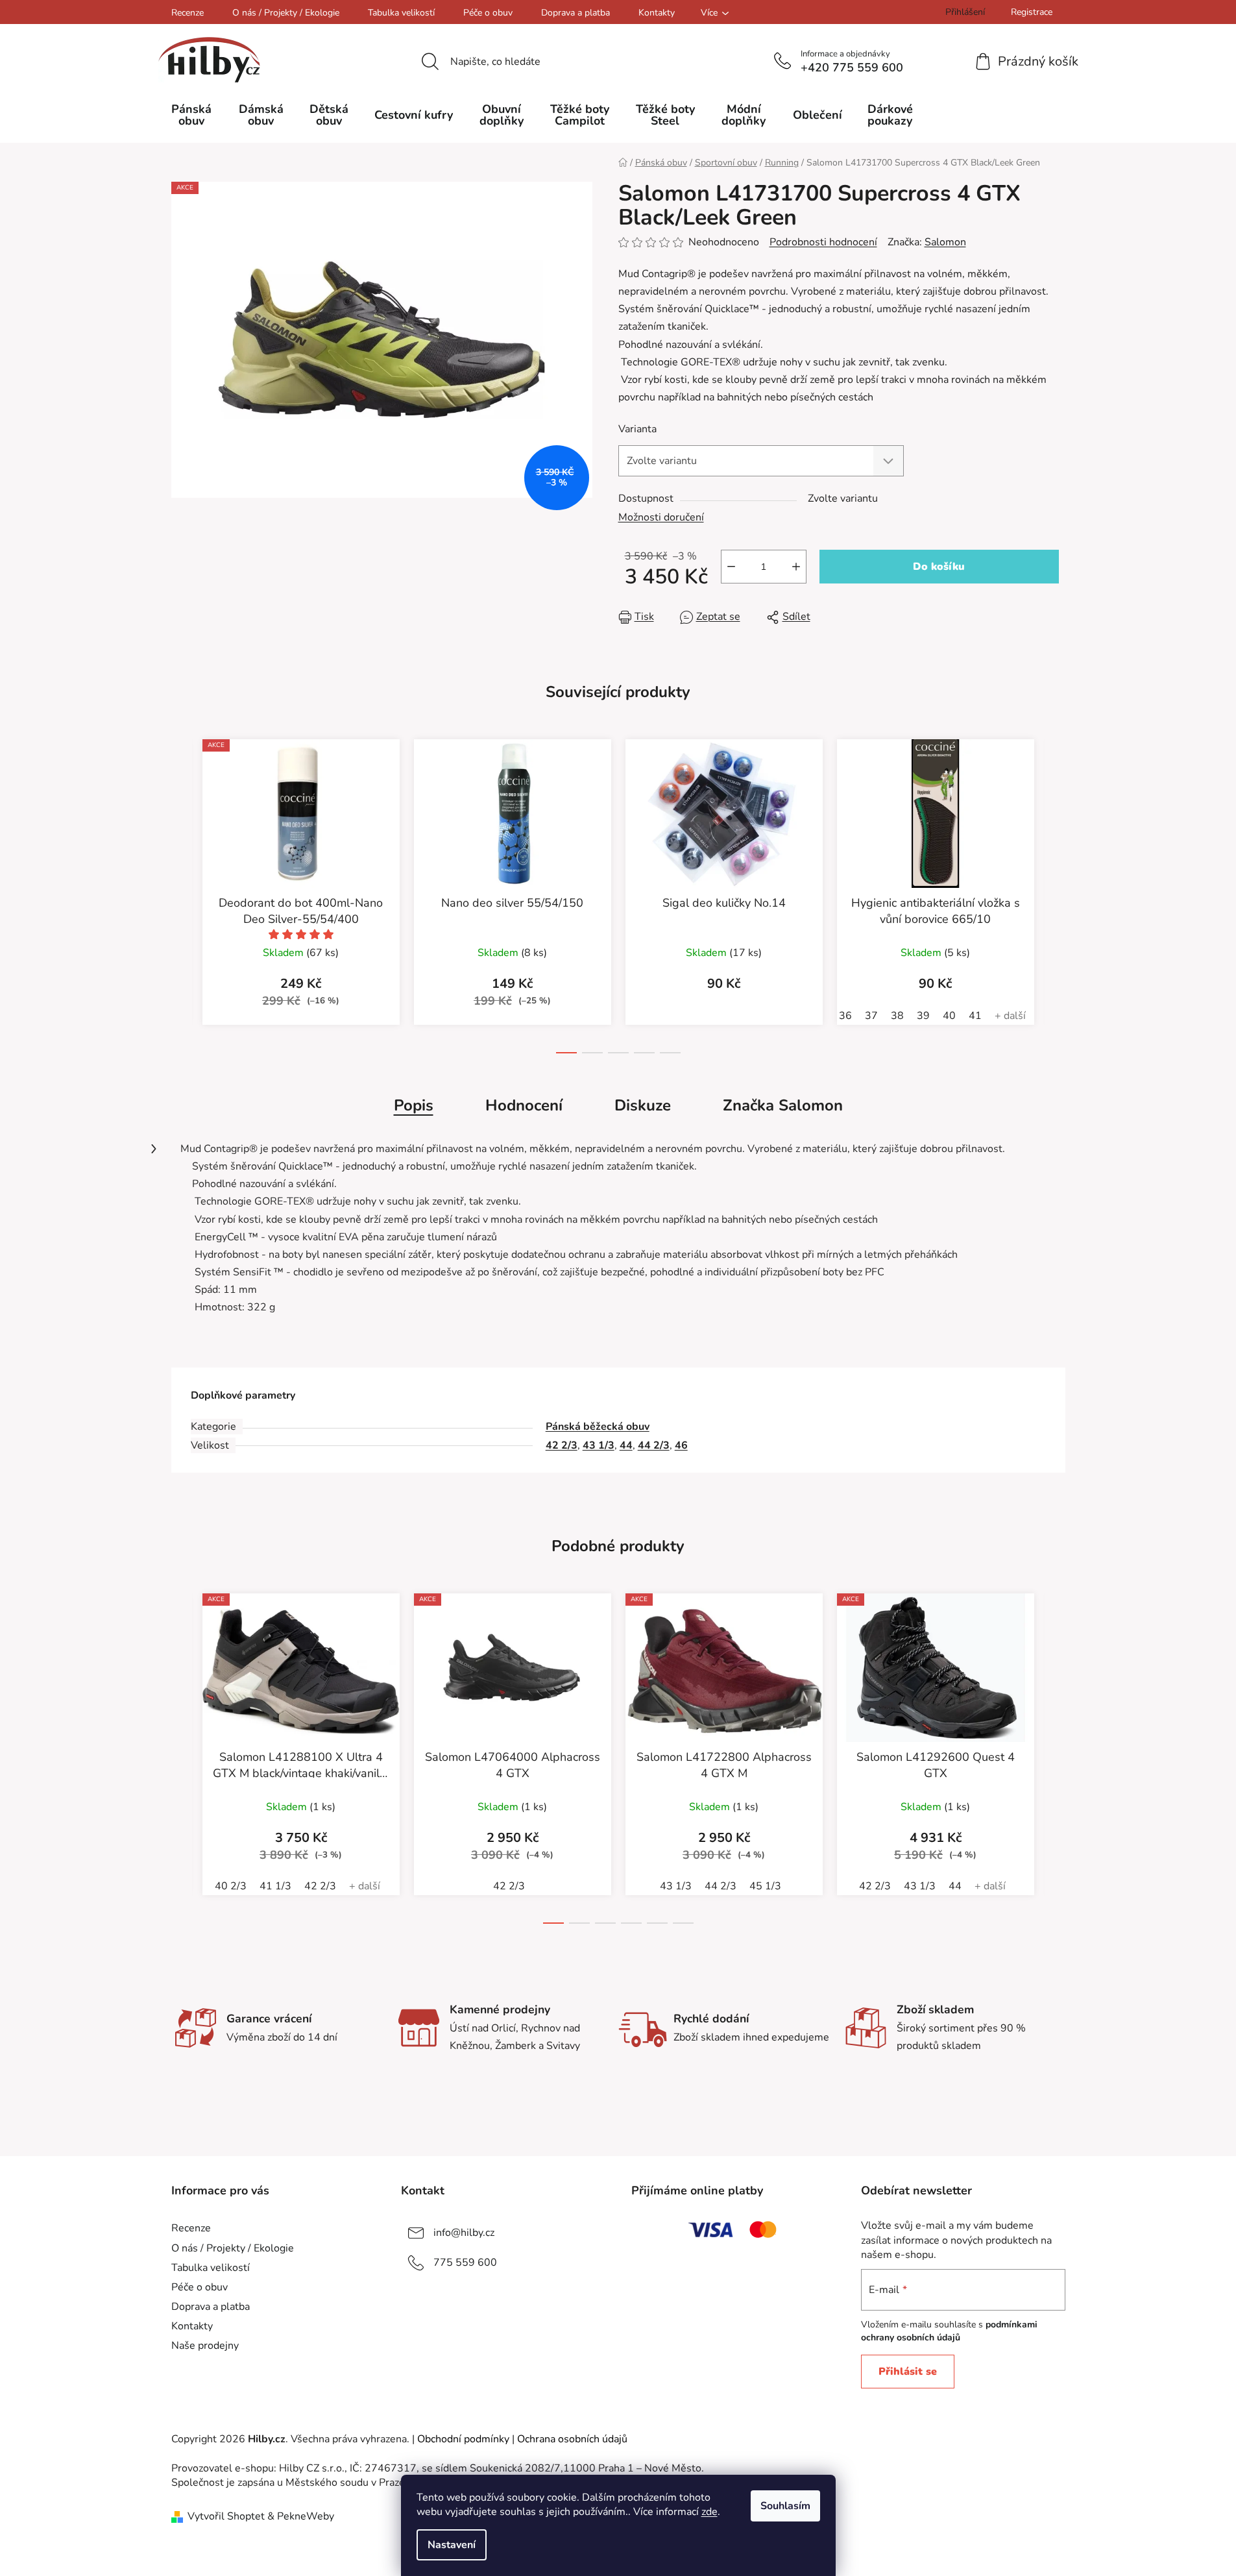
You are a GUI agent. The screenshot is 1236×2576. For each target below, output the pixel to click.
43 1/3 (599, 1445)
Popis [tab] (414, 1105)
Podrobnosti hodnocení (823, 242)
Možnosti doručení (661, 517)
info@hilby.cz (464, 2233)
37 (871, 1016)
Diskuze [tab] (643, 1105)
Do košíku (939, 567)
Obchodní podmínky (463, 2439)
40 (949, 1016)
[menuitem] (192, 115)
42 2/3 (562, 1445)
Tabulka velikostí (401, 13)
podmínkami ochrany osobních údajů (949, 2331)
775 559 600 (465, 2263)
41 (975, 1016)
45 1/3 (765, 1886)
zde (709, 2512)
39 (923, 1016)
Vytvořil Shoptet (226, 2516)
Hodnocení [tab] (524, 1105)
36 (845, 1016)
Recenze (188, 13)
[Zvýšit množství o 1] (796, 567)
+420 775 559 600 (852, 67)
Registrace (1032, 12)
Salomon (945, 242)
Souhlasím (785, 2506)
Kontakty (657, 13)
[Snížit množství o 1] (731, 567)
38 (897, 1016)
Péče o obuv (488, 13)
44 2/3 (654, 1445)
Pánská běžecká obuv (598, 1427)
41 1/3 (275, 1886)
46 (681, 1445)
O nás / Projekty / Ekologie (286, 13)
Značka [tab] (783, 1105)
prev (182, 907)
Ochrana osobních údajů (572, 2439)
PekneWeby (306, 2516)
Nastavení (452, 2545)
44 (626, 1445)
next (1055, 907)
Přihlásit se (908, 2372)
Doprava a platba (576, 13)
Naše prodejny (205, 2346)
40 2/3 (231, 1886)
